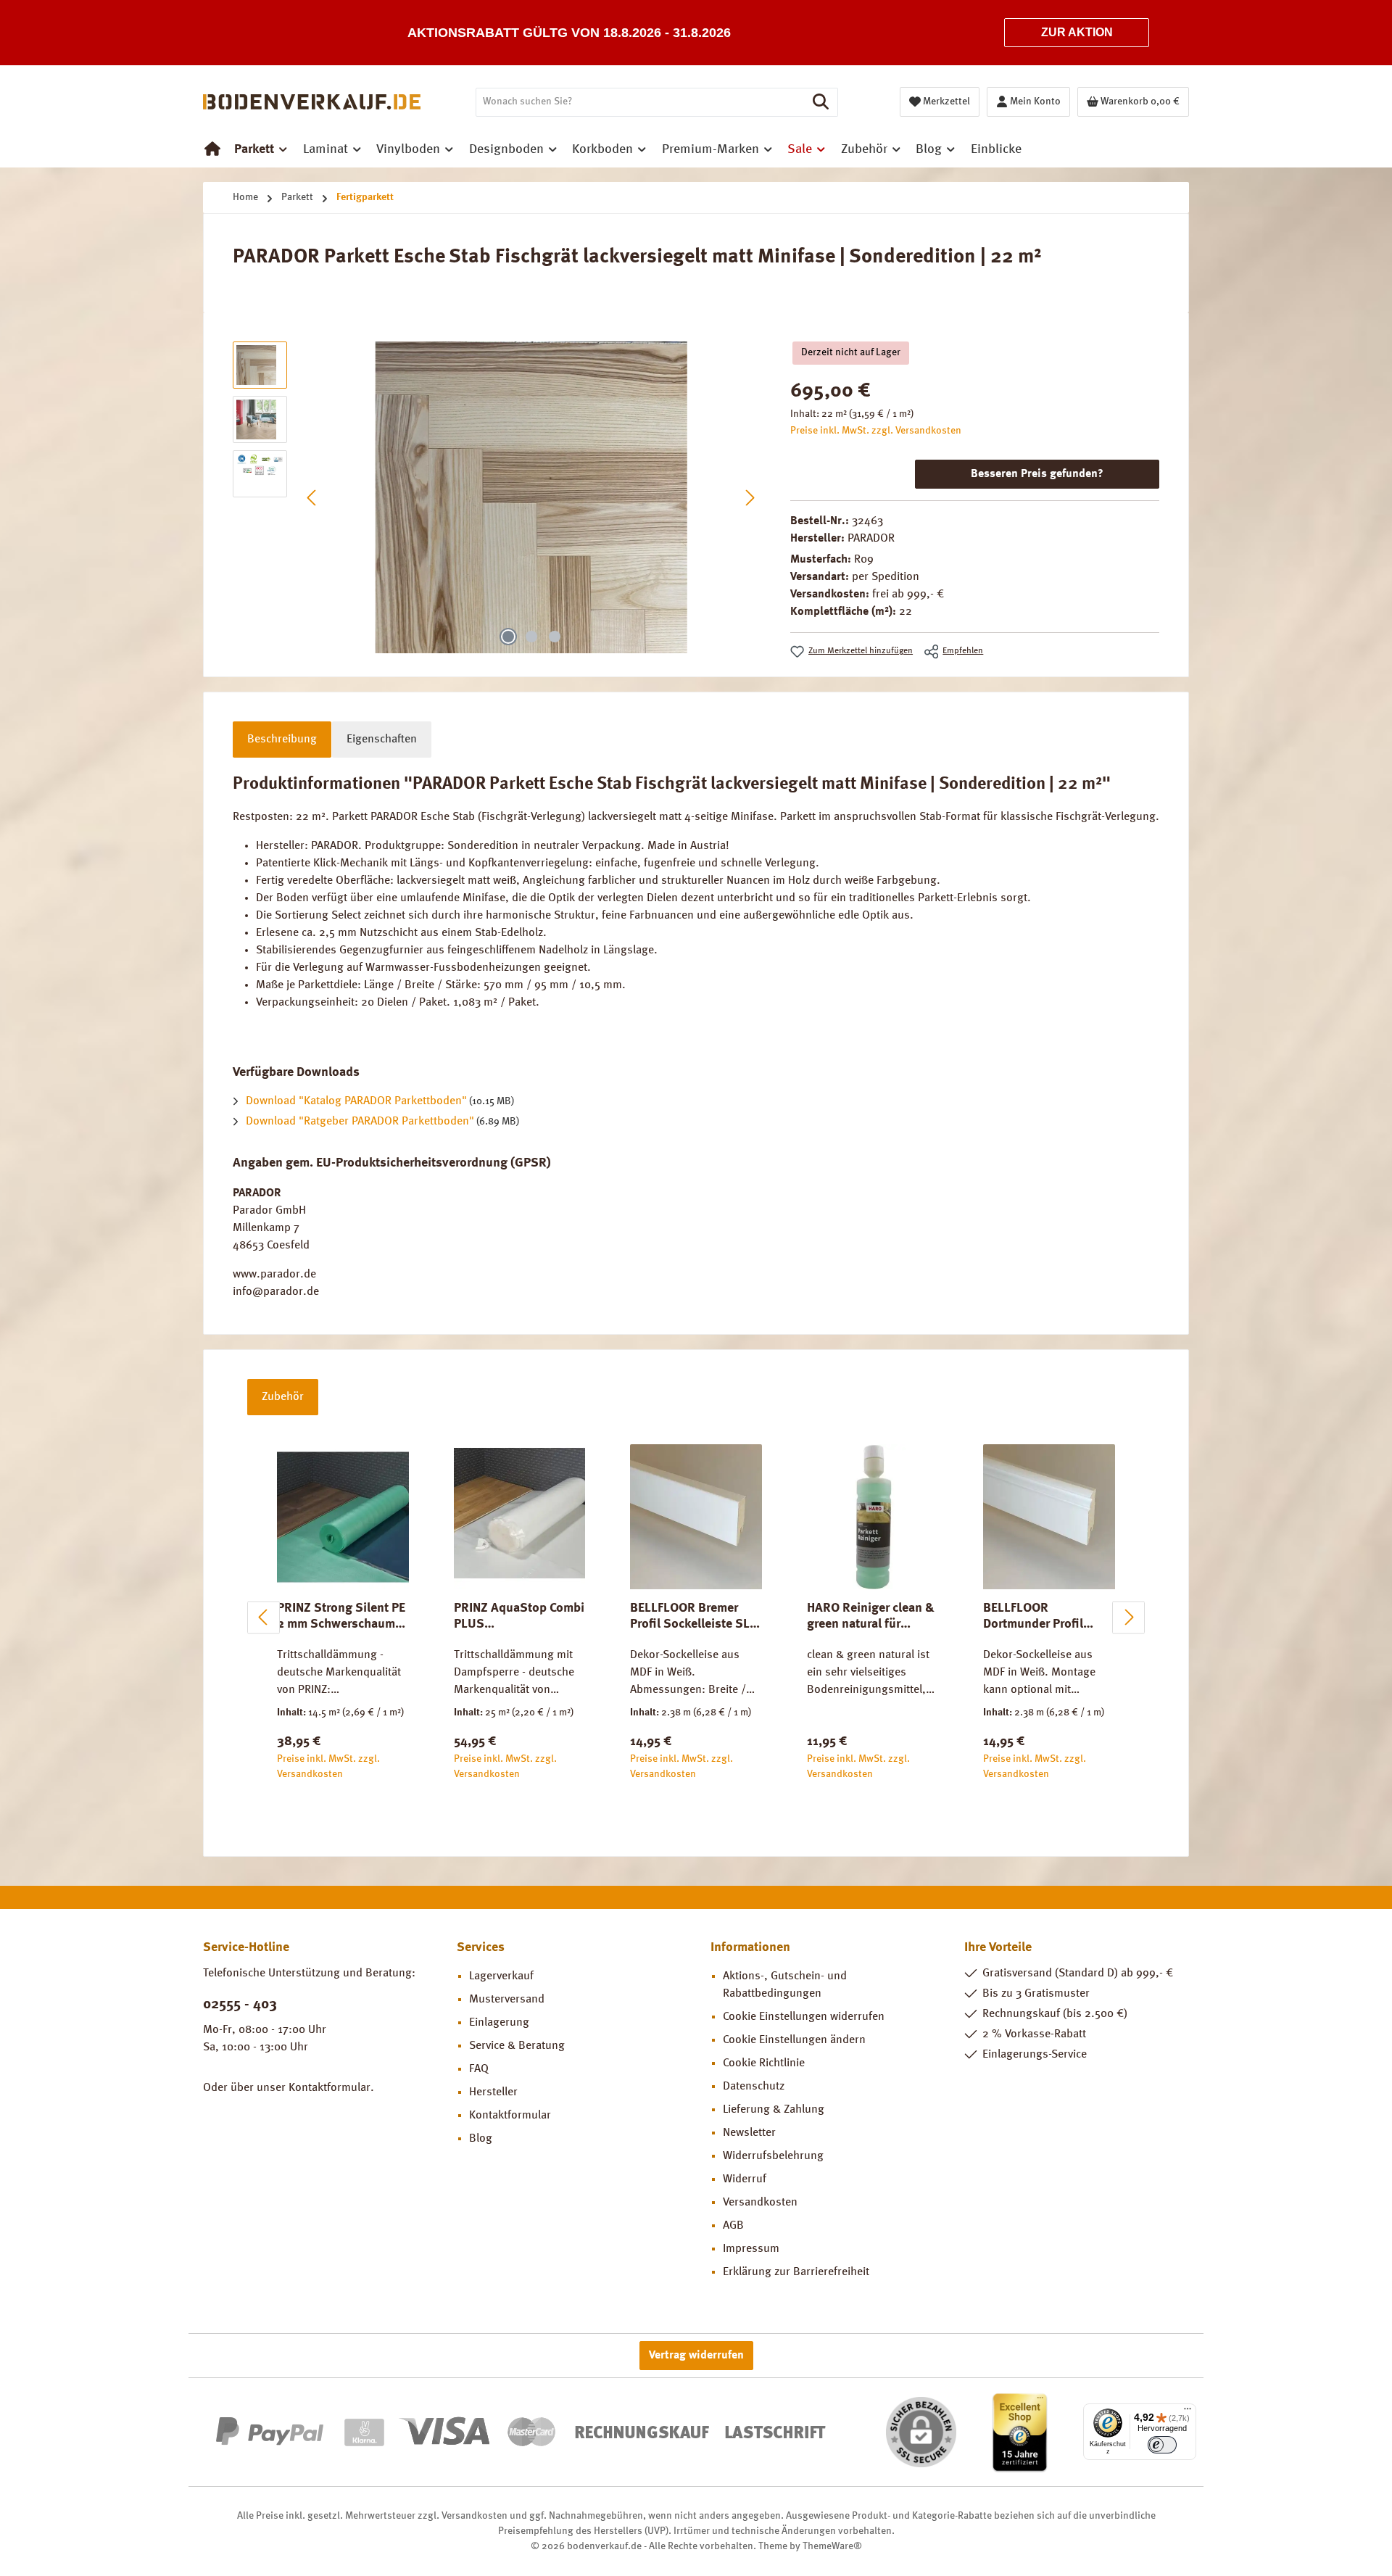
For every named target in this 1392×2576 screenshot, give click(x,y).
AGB (733, 2226)
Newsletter (749, 2133)
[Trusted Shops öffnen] (1020, 2432)
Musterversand (507, 2000)
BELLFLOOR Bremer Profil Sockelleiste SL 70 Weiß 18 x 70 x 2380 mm (695, 1617)
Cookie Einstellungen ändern (794, 2040)
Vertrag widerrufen (696, 2356)
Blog (481, 2139)
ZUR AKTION (1077, 32)
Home (245, 197)
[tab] (282, 740)
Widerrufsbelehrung (773, 2156)
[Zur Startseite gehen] (312, 102)
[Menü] (1188, 2412)
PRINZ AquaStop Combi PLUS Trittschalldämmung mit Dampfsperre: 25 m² (519, 1617)
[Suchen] (821, 102)
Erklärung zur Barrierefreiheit (796, 2272)
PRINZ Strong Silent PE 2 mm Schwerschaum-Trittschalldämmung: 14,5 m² (341, 1617)
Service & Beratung (517, 2046)
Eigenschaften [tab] (382, 740)
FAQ (479, 2069)
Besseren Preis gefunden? (1037, 474)
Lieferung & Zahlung (774, 2110)
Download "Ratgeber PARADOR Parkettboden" (360, 1122)
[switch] (1162, 2445)
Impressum (751, 2249)
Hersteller (493, 2092)
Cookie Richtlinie (764, 2063)
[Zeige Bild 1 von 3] (508, 637)
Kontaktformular (330, 2088)
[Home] (212, 149)
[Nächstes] (750, 498)
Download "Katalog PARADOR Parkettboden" (356, 1101)
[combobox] (640, 102)
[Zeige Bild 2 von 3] (531, 637)
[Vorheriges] (312, 498)
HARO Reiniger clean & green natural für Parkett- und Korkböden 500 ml (871, 1617)
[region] (497, 497)
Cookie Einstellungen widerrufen (804, 2017)
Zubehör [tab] (283, 1397)
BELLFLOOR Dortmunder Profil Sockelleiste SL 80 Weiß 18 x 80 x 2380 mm (1041, 1617)
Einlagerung (499, 2023)
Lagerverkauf (501, 1976)
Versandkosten (760, 2203)
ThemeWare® (832, 2546)
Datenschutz (754, 2087)
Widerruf (745, 2179)
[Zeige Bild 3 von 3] (555, 637)
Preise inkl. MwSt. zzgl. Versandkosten (876, 431)
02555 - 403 (240, 2005)
